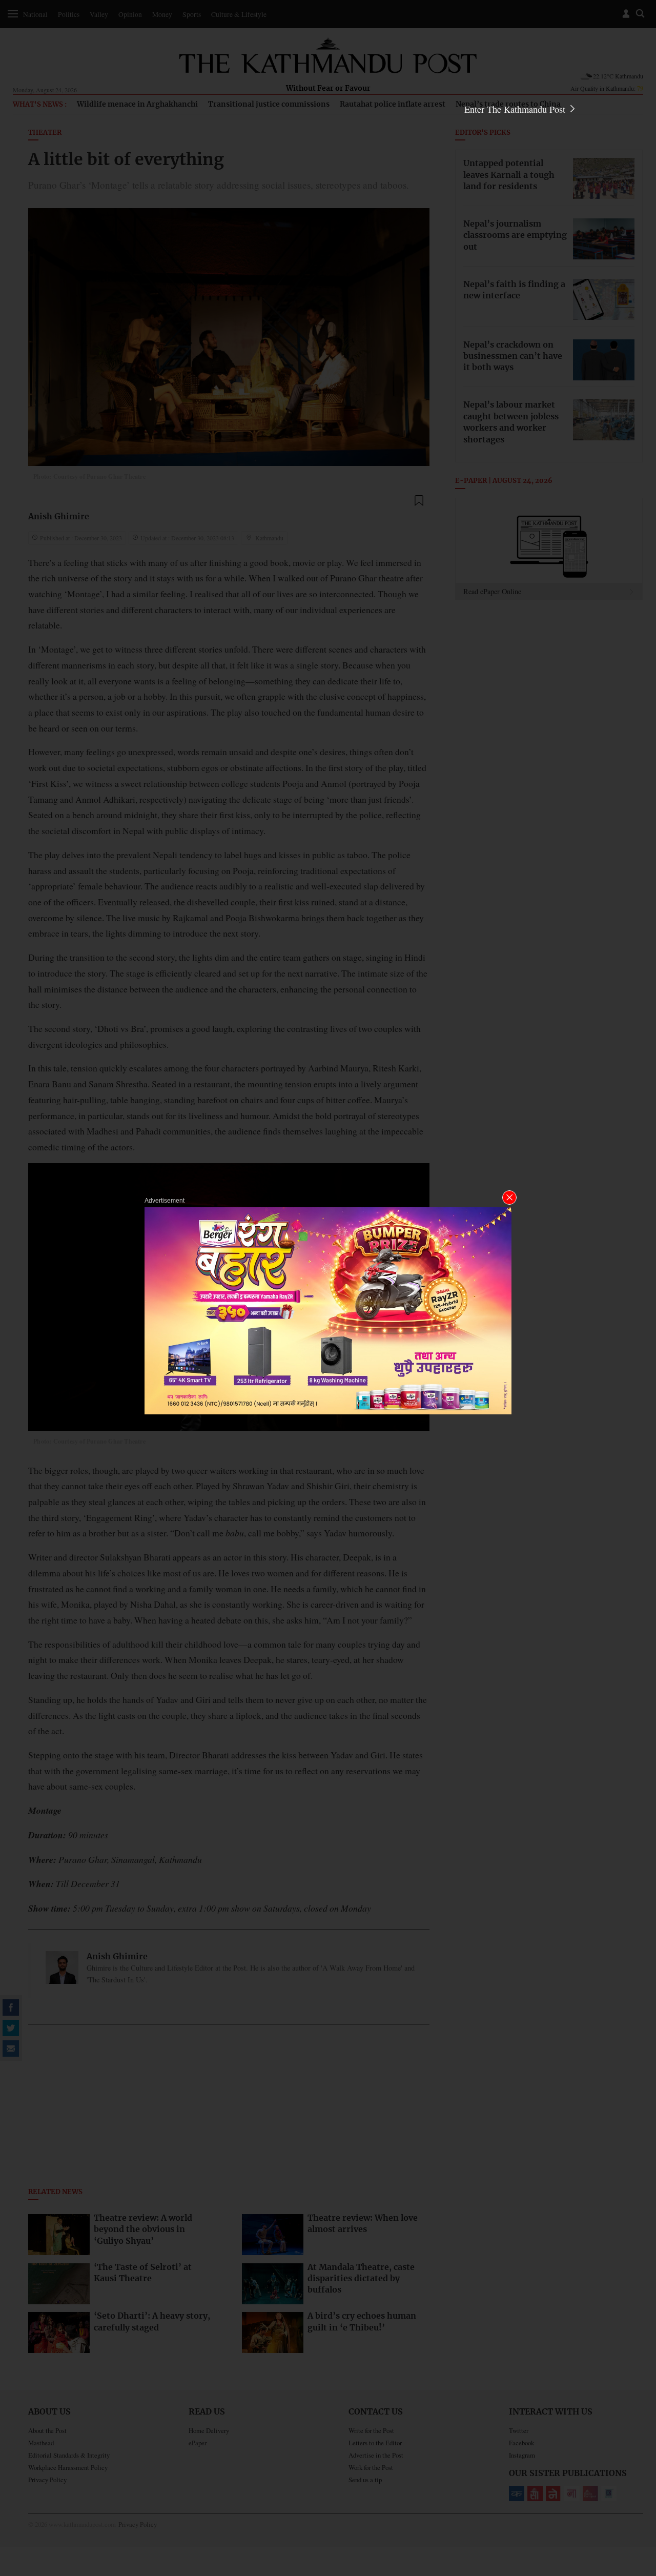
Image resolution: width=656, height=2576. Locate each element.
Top (636, 2497)
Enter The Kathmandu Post (516, 109)
